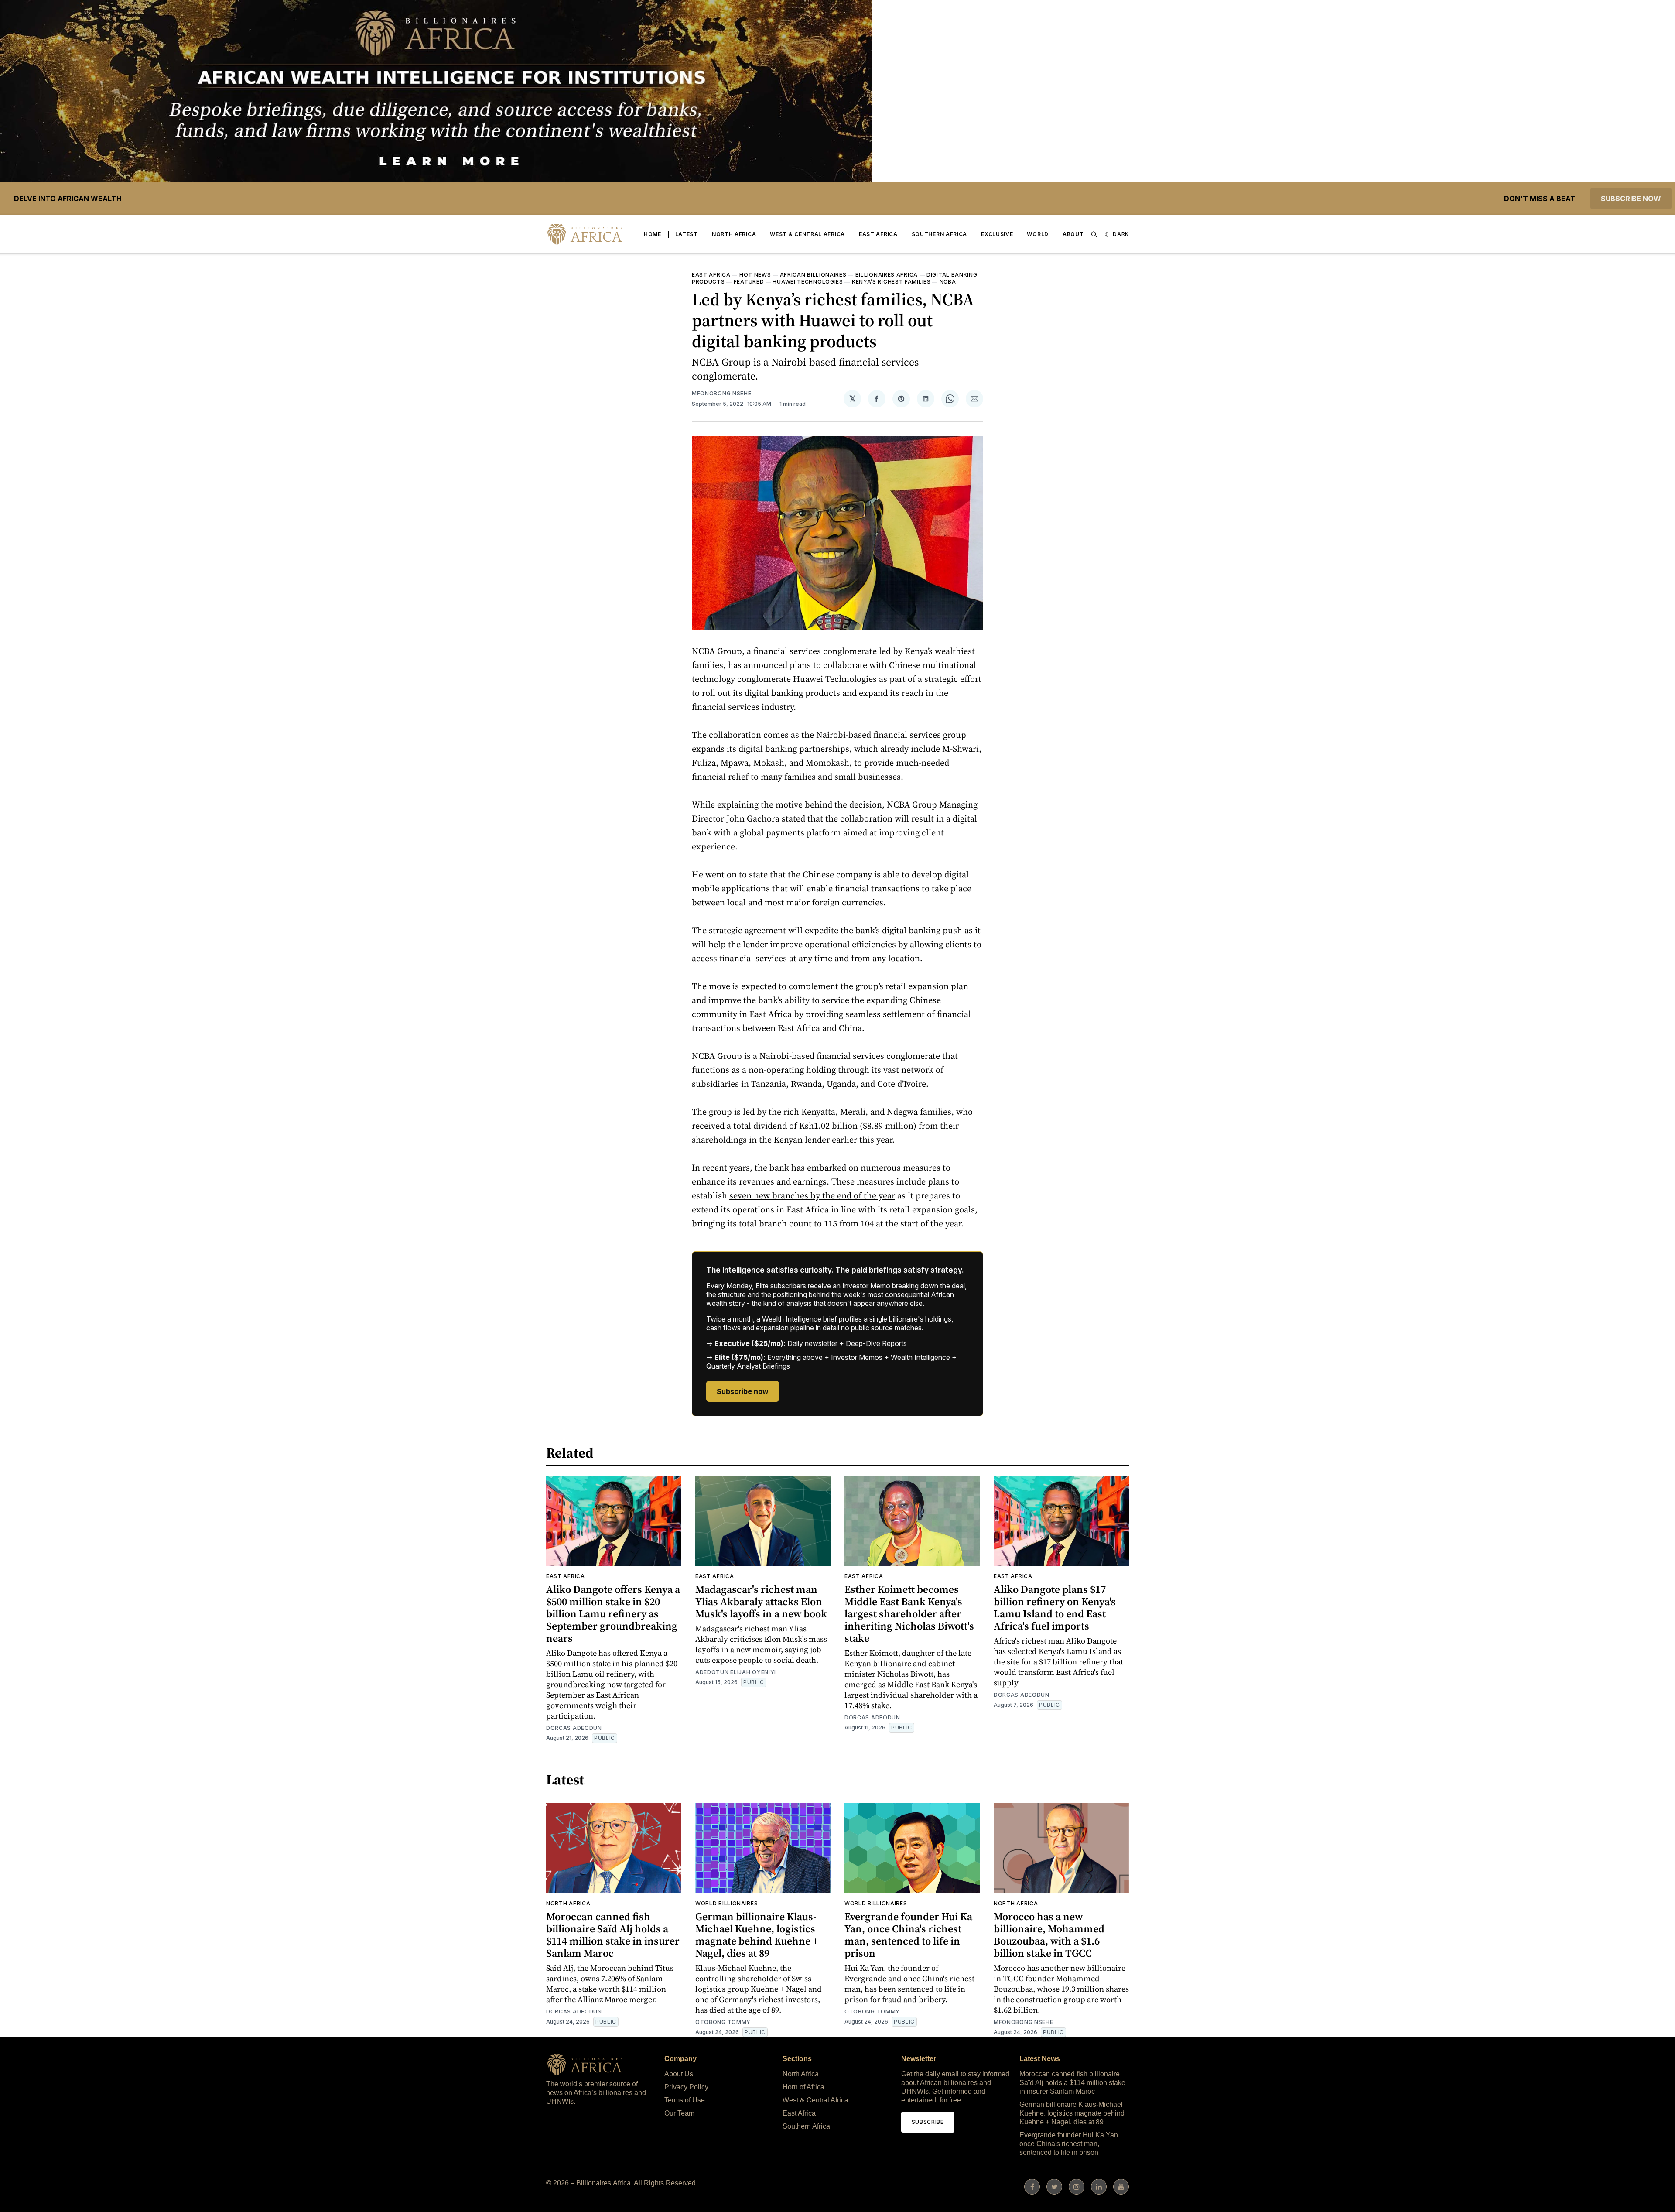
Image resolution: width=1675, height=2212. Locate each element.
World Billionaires (727, 1903)
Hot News (755, 275)
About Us (679, 2074)
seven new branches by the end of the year (812, 1195)
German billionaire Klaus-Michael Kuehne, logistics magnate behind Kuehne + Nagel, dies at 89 (757, 1935)
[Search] (1094, 234)
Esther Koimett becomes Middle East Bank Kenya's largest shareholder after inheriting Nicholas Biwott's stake (909, 1614)
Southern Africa (940, 234)
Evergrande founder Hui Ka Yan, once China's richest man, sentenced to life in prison (908, 1935)
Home (653, 234)
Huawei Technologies (808, 282)
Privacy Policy (686, 2087)
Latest (687, 234)
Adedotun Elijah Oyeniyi (736, 1672)
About (1073, 234)
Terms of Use (685, 2100)
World (1038, 234)
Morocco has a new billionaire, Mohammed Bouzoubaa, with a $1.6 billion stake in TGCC (1049, 1935)
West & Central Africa (807, 234)
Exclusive (997, 234)
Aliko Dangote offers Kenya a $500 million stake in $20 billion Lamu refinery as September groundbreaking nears (613, 1614)
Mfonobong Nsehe (722, 393)
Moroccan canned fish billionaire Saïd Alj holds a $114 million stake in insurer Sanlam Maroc (613, 1935)
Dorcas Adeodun (574, 1728)
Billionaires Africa (887, 275)
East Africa (878, 234)
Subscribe (928, 2122)
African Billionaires (813, 275)
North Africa (734, 234)
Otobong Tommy (723, 2022)
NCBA (948, 282)
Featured (749, 282)
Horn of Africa (803, 2087)
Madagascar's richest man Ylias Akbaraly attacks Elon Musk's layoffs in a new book (761, 1601)
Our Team (679, 2113)
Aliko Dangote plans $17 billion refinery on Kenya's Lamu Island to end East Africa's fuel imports (1055, 1608)
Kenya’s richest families (891, 282)
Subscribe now (1631, 199)
